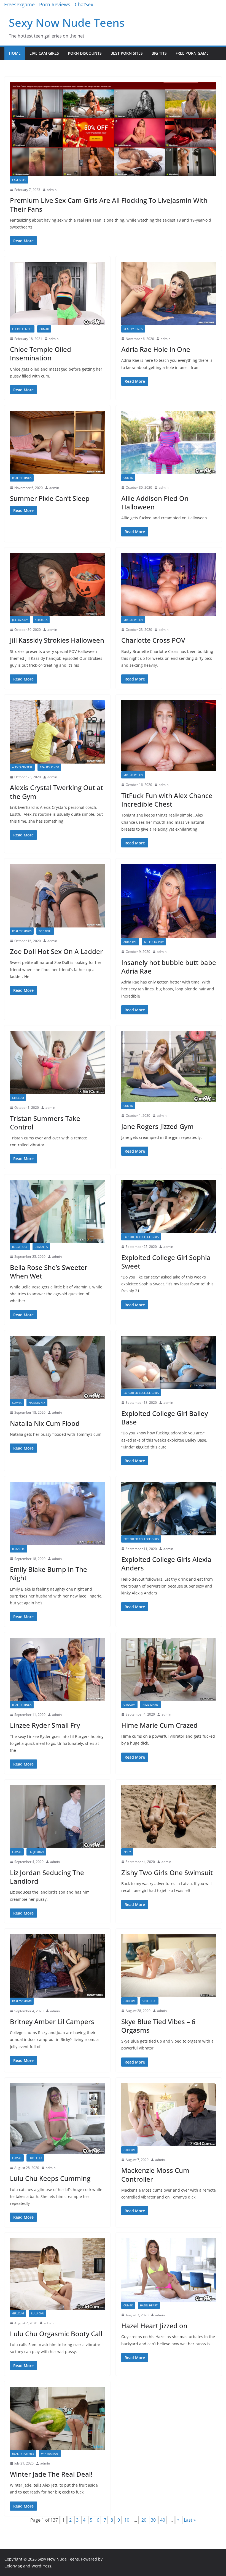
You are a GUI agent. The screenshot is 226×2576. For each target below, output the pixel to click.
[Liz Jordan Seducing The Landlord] (57, 1817)
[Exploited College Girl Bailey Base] (169, 1363)
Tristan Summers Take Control (45, 1123)
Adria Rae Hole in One (156, 349)
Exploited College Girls (141, 1237)
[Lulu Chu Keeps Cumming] (57, 2119)
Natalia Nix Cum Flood (45, 1423)
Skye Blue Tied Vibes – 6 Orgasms (158, 2026)
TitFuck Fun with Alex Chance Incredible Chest (167, 800)
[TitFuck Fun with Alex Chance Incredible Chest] (169, 736)
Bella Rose (20, 1247)
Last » (190, 2520)
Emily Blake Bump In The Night (49, 1573)
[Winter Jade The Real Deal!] (57, 2418)
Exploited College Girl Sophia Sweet (166, 1262)
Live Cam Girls (44, 53)
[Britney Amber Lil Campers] (57, 1966)
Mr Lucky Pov (133, 620)
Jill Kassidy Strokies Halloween (57, 640)
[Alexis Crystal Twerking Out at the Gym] (57, 732)
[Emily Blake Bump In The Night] (57, 1514)
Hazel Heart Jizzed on (154, 2326)
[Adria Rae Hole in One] (169, 293)
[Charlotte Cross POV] (169, 585)
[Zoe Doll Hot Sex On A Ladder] (57, 896)
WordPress (41, 2566)
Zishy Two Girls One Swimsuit (167, 1872)
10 (127, 2520)
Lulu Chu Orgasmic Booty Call (56, 2334)
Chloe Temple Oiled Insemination (41, 353)
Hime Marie (150, 1705)
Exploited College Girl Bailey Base (165, 1418)
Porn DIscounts (85, 53)
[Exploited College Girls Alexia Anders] (169, 1509)
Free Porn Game (192, 53)
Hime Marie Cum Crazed (159, 1725)
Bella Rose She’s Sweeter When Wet (49, 1272)
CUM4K (44, 329)
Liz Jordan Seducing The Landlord (47, 1877)
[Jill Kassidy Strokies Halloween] (57, 585)
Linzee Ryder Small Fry (45, 1725)
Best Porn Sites (127, 53)
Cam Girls (19, 180)
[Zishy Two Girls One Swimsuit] (169, 1817)
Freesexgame (19, 4)
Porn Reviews (55, 4)
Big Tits (159, 53)
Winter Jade (50, 2453)
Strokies (41, 620)
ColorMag (13, 2566)
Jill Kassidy (20, 620)
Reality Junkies (23, 2453)
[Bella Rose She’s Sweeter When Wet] (57, 1212)
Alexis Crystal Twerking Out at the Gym (57, 792)
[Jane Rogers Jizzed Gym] (169, 1067)
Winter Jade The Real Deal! (51, 2474)
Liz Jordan (36, 1852)
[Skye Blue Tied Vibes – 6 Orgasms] (169, 1966)
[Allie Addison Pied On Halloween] (169, 442)
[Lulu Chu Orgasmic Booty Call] (57, 2274)
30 (153, 2520)
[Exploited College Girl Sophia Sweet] (169, 1207)
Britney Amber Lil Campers (52, 2021)
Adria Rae (130, 942)
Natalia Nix (37, 1403)
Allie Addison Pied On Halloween (155, 503)
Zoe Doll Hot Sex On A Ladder (56, 951)
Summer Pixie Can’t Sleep (50, 498)
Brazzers (41, 1247)
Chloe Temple (22, 329)
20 (144, 2520)
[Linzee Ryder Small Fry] (57, 1670)
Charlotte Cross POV (153, 640)
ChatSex (84, 4)
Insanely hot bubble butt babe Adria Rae (169, 967)
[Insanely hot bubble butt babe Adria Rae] (169, 901)
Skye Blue (149, 2001)
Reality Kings (133, 329)
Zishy (127, 1852)
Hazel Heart (149, 2305)
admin (52, 190)
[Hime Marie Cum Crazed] (169, 1669)
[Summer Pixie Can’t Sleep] (57, 443)
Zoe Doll (45, 931)
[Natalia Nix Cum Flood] (57, 1367)
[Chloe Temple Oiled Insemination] (57, 293)
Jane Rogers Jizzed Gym (158, 1126)
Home (15, 53)
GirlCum (18, 1098)
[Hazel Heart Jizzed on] (169, 2270)
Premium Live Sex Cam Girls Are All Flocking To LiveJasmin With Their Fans (109, 204)
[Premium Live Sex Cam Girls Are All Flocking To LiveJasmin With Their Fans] (113, 129)
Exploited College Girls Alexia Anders (166, 1564)
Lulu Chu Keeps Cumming (50, 2178)
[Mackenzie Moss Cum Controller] (169, 2115)
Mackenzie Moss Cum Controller (155, 2174)
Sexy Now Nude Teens (67, 22)
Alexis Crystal (22, 767)
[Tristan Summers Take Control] (57, 1063)
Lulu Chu (35, 2158)
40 (163, 2520)
